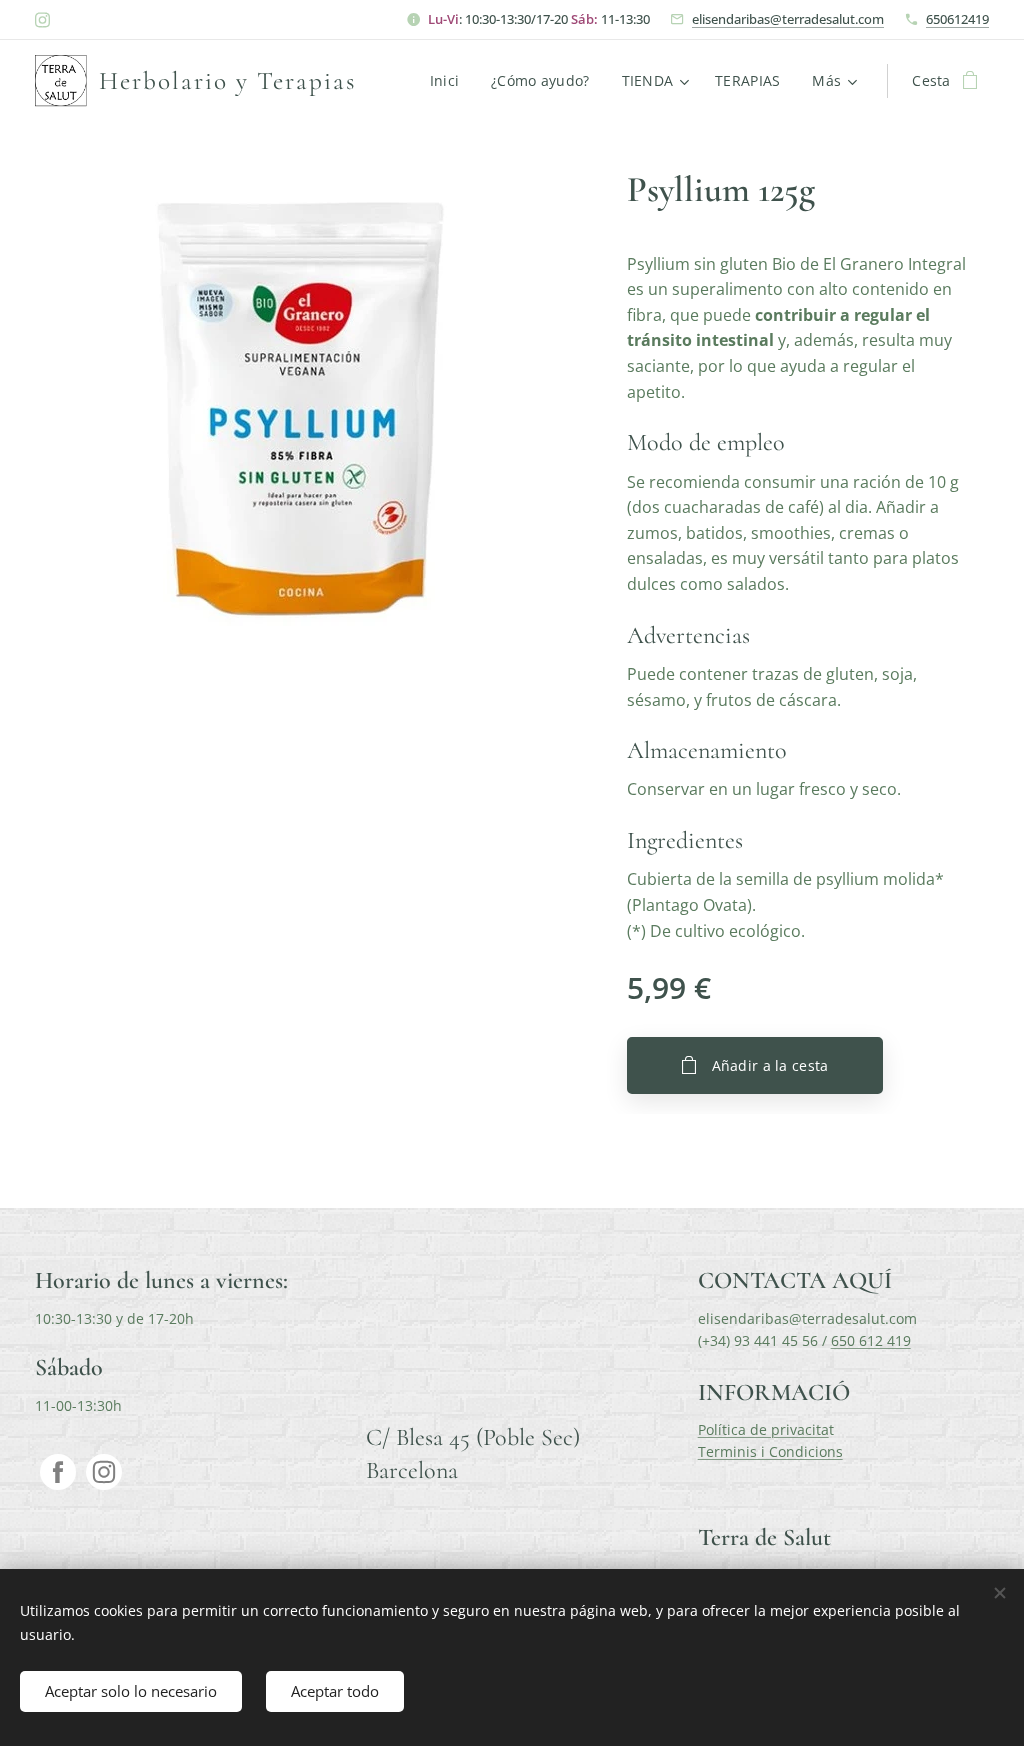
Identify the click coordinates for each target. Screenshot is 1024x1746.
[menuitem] (450, 81)
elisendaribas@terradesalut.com (788, 19)
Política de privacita (763, 1429)
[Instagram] (42, 20)
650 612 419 (871, 1340)
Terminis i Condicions (770, 1451)
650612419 (957, 19)
